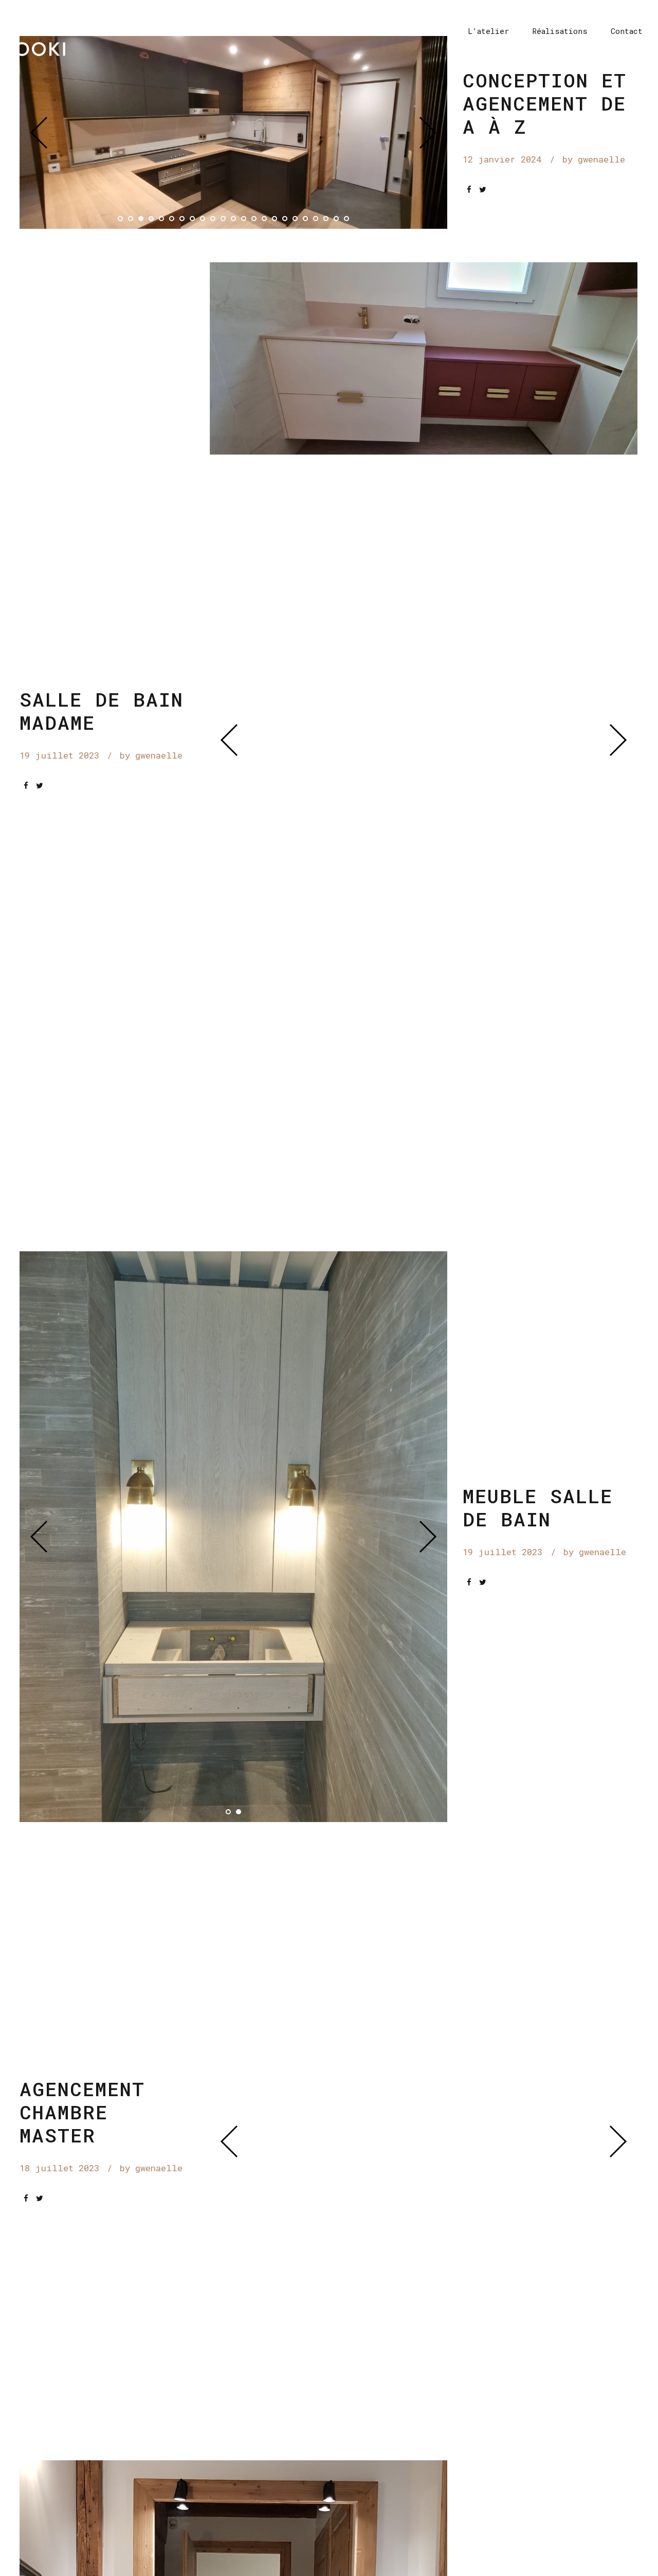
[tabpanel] (234, 132)
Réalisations (560, 31)
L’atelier (488, 31)
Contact (627, 31)
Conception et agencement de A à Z (545, 103)
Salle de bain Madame (102, 711)
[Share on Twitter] (483, 190)
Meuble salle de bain (538, 1507)
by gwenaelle (594, 159)
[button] (46, 132)
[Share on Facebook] (469, 190)
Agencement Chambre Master (82, 2112)
